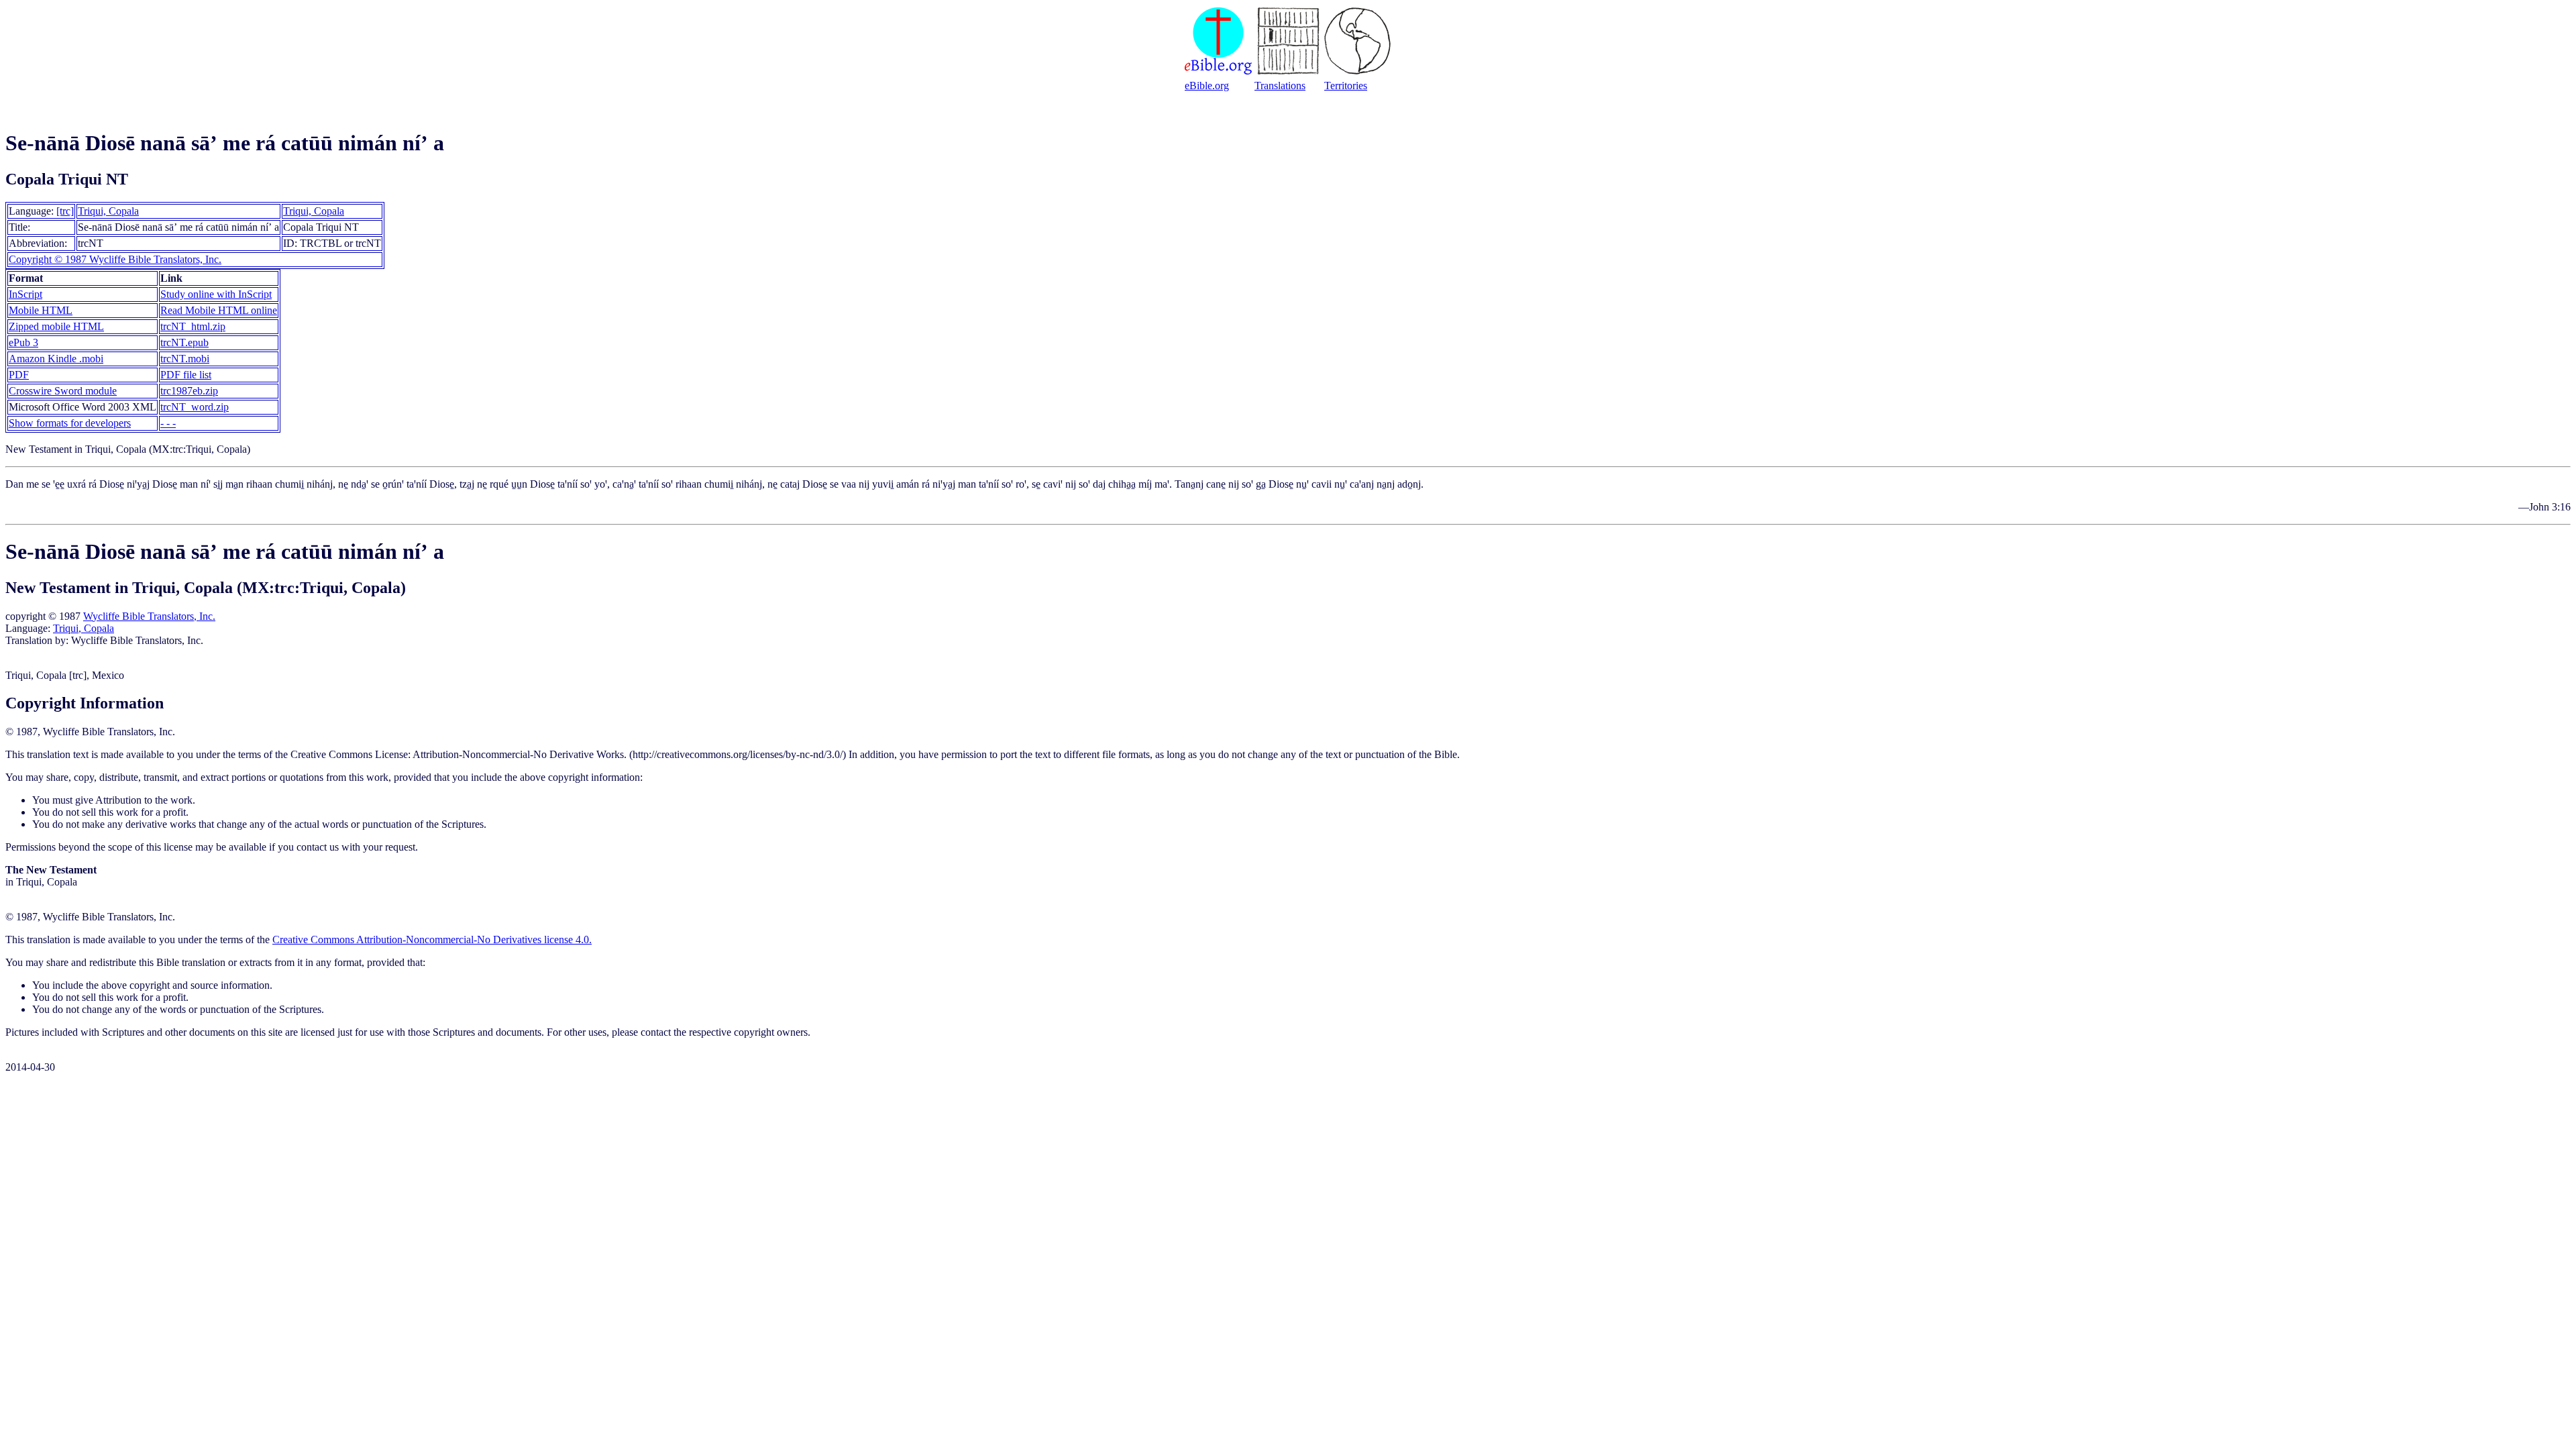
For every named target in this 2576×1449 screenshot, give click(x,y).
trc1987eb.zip (189, 391)
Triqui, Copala (108, 211)
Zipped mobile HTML (56, 326)
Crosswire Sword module (63, 391)
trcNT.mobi (185, 359)
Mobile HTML (41, 310)
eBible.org (1207, 86)
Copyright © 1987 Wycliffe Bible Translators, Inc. (115, 259)
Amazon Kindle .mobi (56, 359)
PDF (19, 375)
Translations (1280, 86)
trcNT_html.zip (193, 326)
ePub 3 (23, 342)
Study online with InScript (216, 294)
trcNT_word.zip (195, 407)
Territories (1346, 86)
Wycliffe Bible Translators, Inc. (149, 616)
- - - (168, 423)
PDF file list (186, 375)
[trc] (65, 211)
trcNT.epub (184, 342)
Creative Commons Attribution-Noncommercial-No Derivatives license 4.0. (432, 940)
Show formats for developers (70, 423)
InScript (25, 294)
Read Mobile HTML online (219, 310)
